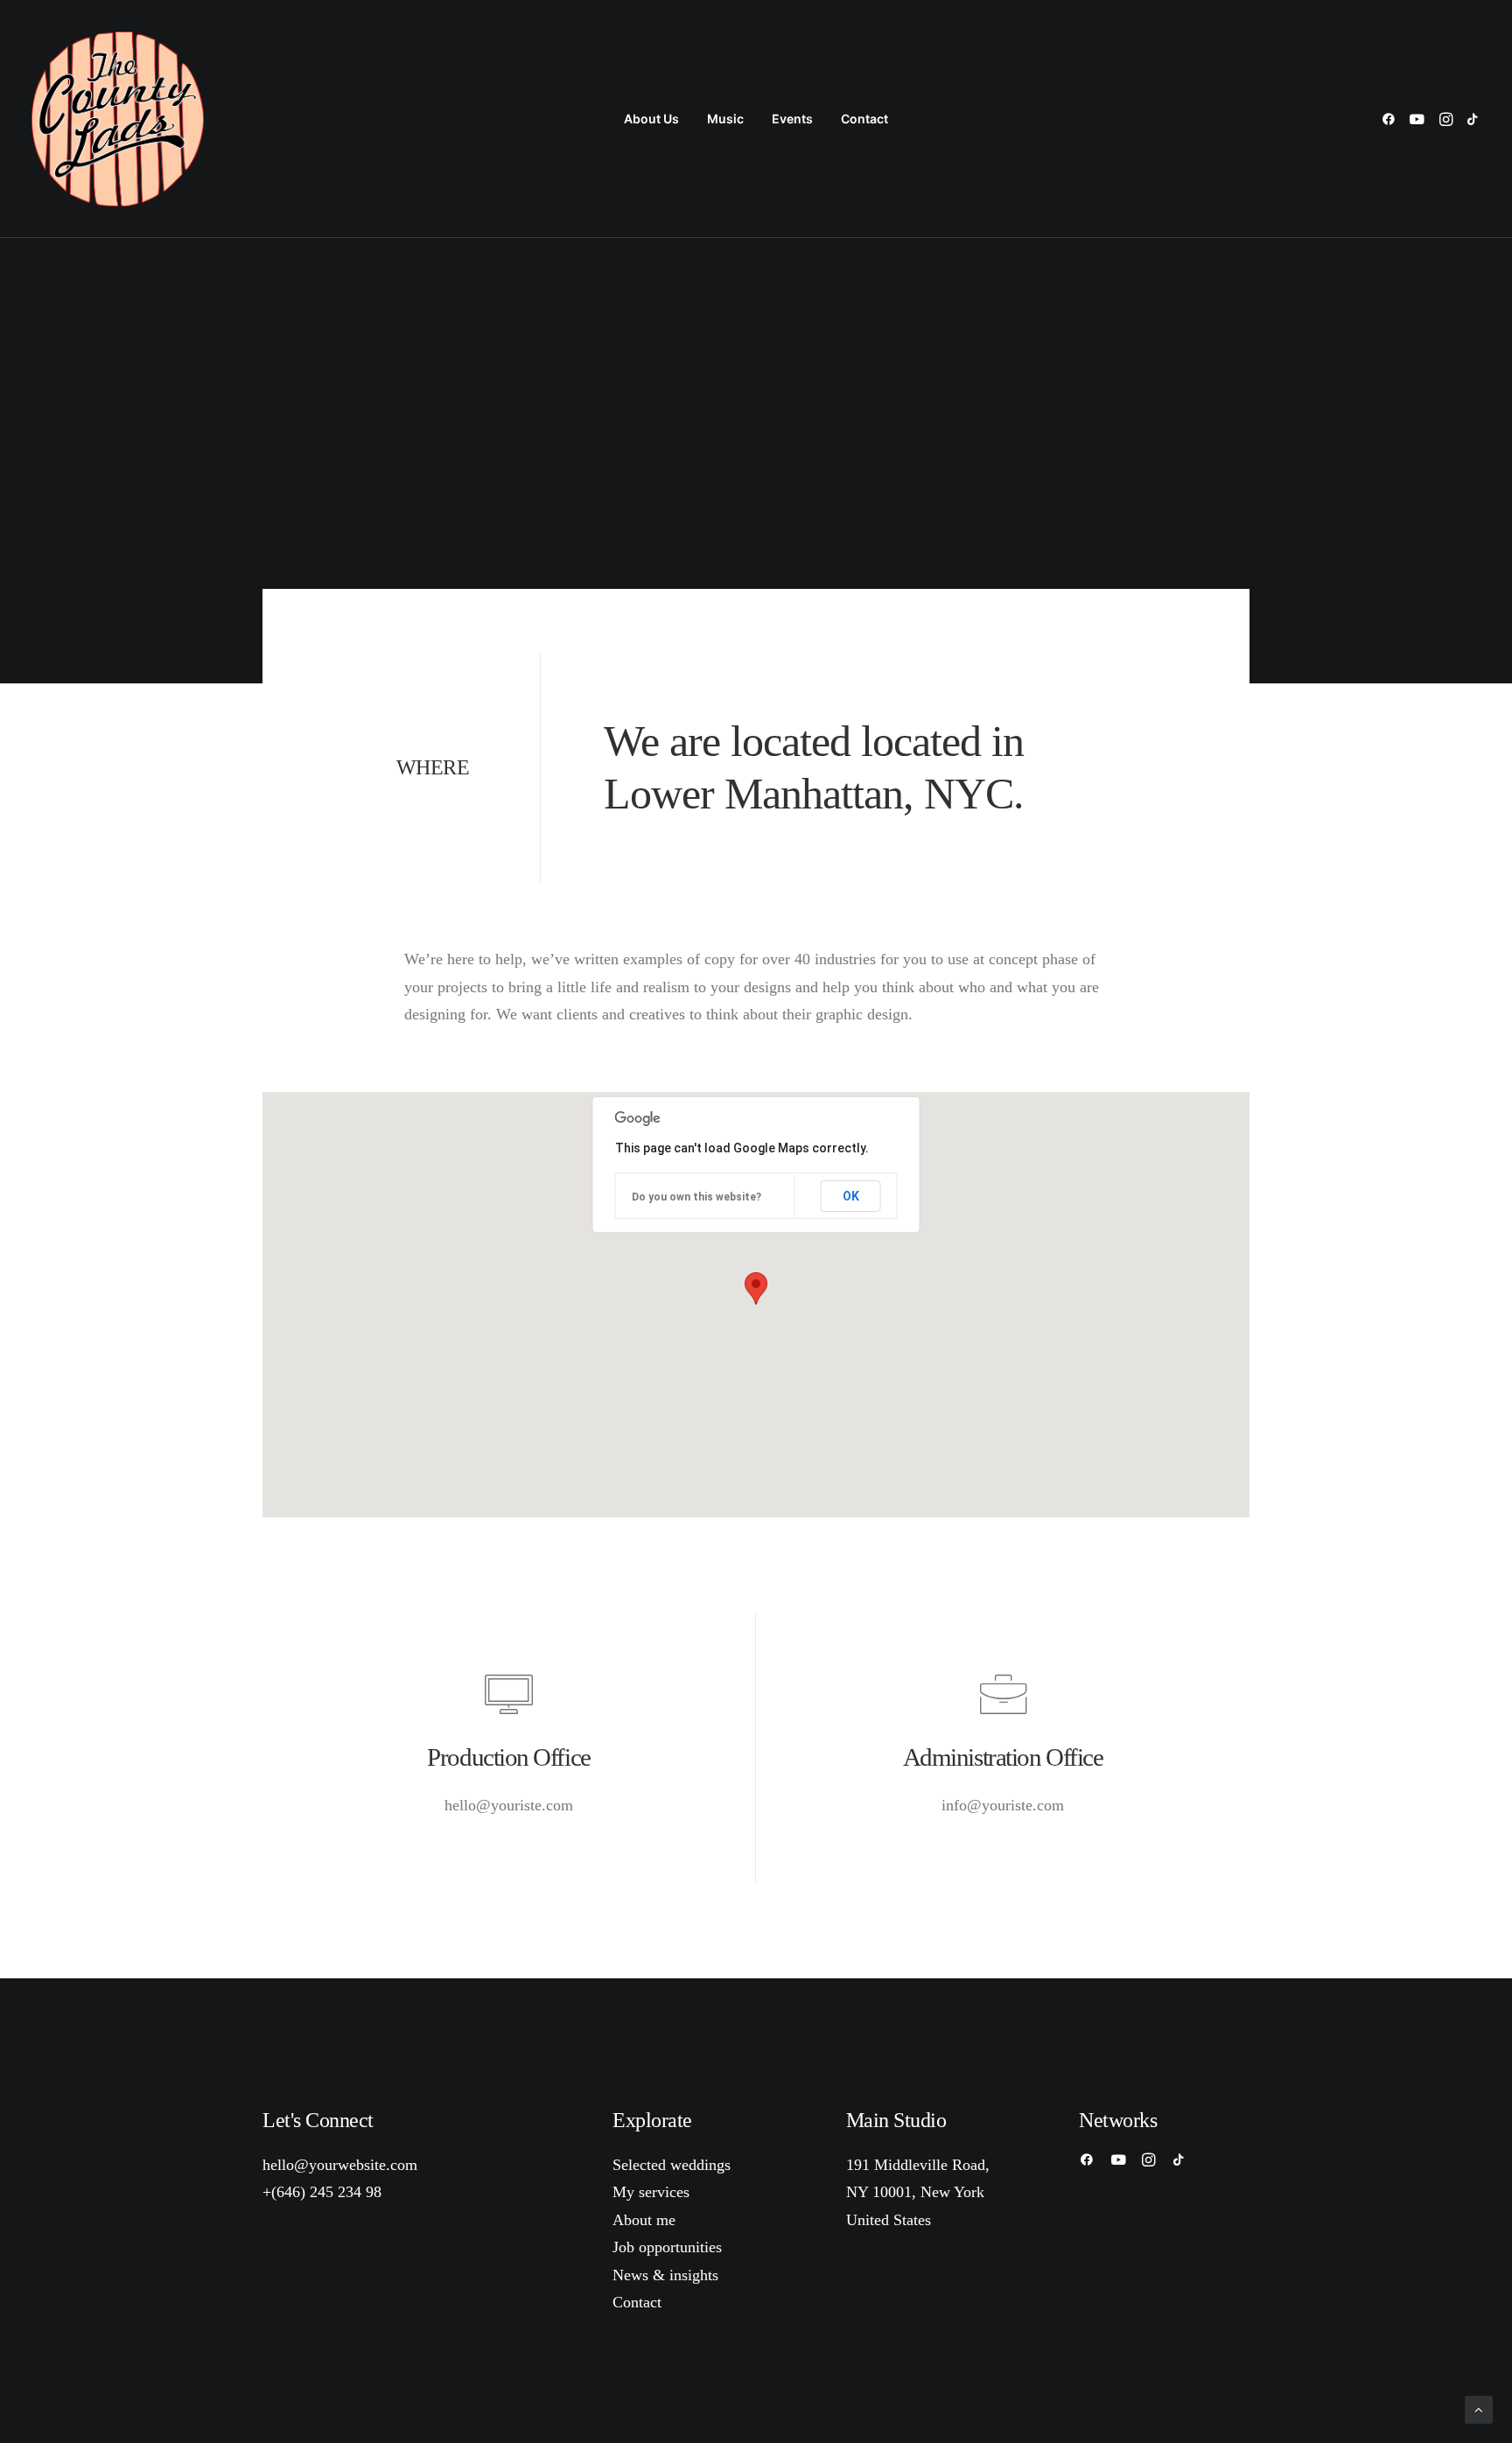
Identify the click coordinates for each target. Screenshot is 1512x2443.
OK (851, 1196)
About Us (651, 119)
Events (792, 119)
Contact (864, 119)
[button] (1392, 119)
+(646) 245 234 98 (322, 2192)
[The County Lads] (118, 119)
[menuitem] (651, 119)
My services (651, 2192)
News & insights (665, 2275)
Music (725, 119)
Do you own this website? (696, 1197)
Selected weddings (672, 2165)
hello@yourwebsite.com (340, 2165)
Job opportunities (667, 2247)
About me (644, 2220)
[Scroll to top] (1479, 2408)
